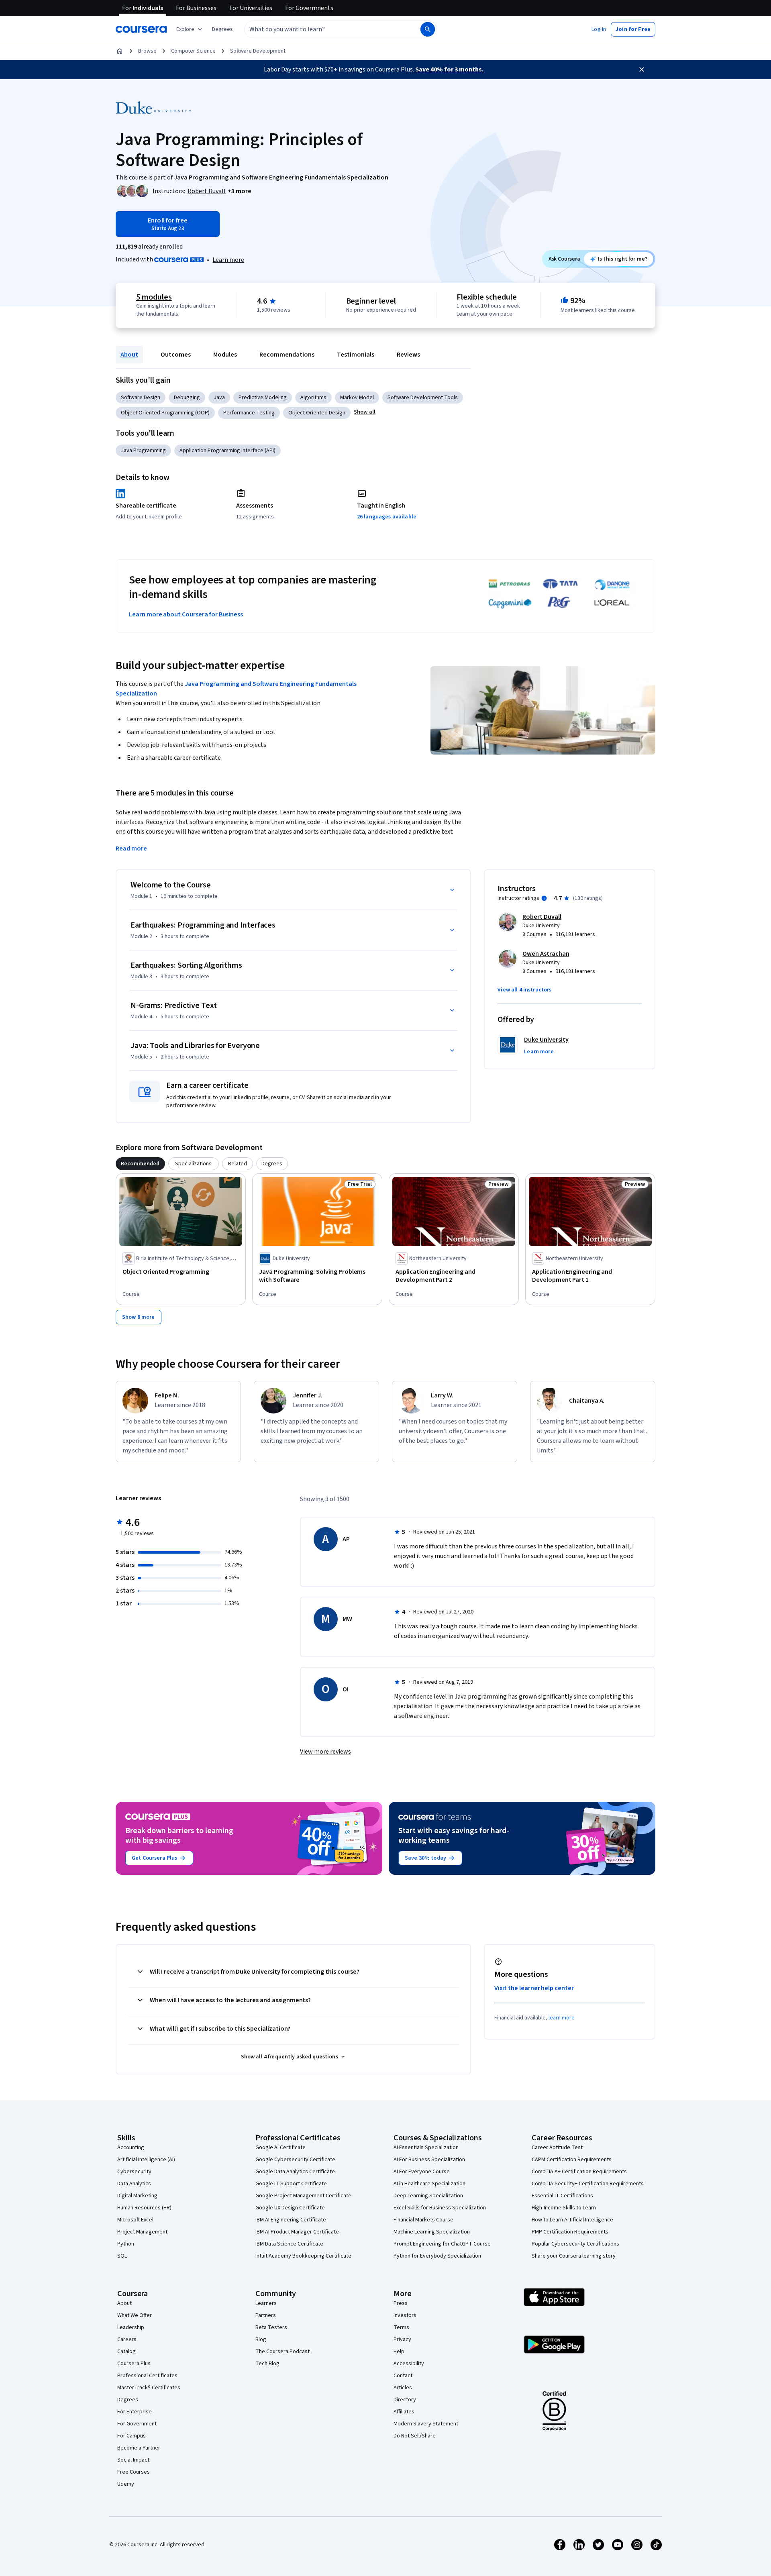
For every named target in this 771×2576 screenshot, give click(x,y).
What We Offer (135, 2315)
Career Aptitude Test (557, 2148)
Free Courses (134, 2472)
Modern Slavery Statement (426, 2424)
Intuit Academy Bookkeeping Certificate (303, 2256)
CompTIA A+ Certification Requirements (579, 2172)
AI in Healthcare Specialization (429, 2184)
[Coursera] (141, 29)
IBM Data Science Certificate (289, 2244)
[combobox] (324, 29)
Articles (403, 2388)
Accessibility (409, 2364)
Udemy (126, 2484)
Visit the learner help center (534, 1988)
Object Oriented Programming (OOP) (165, 413)
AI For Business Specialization (429, 2160)
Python (126, 2244)
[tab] (140, 1164)
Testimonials (356, 355)
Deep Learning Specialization (428, 2196)
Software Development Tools (423, 398)
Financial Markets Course (423, 2220)
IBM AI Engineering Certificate (291, 2220)
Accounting (131, 2148)
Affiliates (404, 2412)
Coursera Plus (134, 2364)
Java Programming (143, 451)
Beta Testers (271, 2327)
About (129, 355)
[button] (222, 29)
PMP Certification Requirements (570, 2232)
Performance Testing (249, 413)
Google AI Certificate (280, 2148)
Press (401, 2303)
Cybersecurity (134, 2172)
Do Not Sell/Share (415, 2436)
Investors (405, 2315)
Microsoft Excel (135, 2220)
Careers (127, 2339)
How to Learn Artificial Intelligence (572, 2220)
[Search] (428, 29)
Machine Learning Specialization (432, 2232)
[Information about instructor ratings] (544, 898)
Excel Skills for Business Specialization (440, 2208)
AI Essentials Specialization (426, 2148)
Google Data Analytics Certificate (295, 2172)
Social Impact (133, 2460)
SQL (122, 2256)
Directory (405, 2400)
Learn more (228, 260)
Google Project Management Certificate (303, 2196)
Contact (403, 2376)
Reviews (408, 355)
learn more (562, 2018)
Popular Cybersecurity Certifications (575, 2244)
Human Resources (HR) (144, 2208)
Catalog (126, 2352)
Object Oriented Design (317, 413)
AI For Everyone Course (422, 2172)
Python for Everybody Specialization (437, 2256)
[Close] (642, 69)
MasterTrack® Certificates (149, 2388)
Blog (261, 2339)
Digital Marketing (137, 2196)
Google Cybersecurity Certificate (295, 2160)
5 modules (154, 297)
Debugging (187, 398)
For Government (137, 2424)
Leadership (131, 2327)
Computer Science (193, 51)
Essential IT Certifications (562, 2196)
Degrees (128, 2400)
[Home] (120, 51)
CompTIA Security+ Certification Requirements (588, 2184)
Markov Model (357, 398)
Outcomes (176, 355)
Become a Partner (139, 2448)
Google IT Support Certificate (291, 2184)
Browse (147, 51)
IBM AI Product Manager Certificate (297, 2232)
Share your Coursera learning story (574, 2256)
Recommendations (287, 355)
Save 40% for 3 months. (449, 69)
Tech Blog (267, 2364)
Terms (401, 2327)
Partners (266, 2315)
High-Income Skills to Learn (564, 2208)
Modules (225, 355)
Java (219, 398)
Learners (266, 2303)
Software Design (141, 398)
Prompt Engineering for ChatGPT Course (442, 2244)
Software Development (258, 51)
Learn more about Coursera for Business (186, 614)
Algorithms (313, 398)
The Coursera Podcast (282, 2352)
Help (399, 2352)
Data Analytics (134, 2184)
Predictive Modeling (263, 398)
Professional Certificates (147, 2376)
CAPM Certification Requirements (572, 2160)
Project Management (142, 2232)
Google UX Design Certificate (290, 2208)
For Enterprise (135, 2412)
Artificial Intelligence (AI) (146, 2160)
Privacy (402, 2339)
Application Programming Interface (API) (227, 451)
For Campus (132, 2436)
